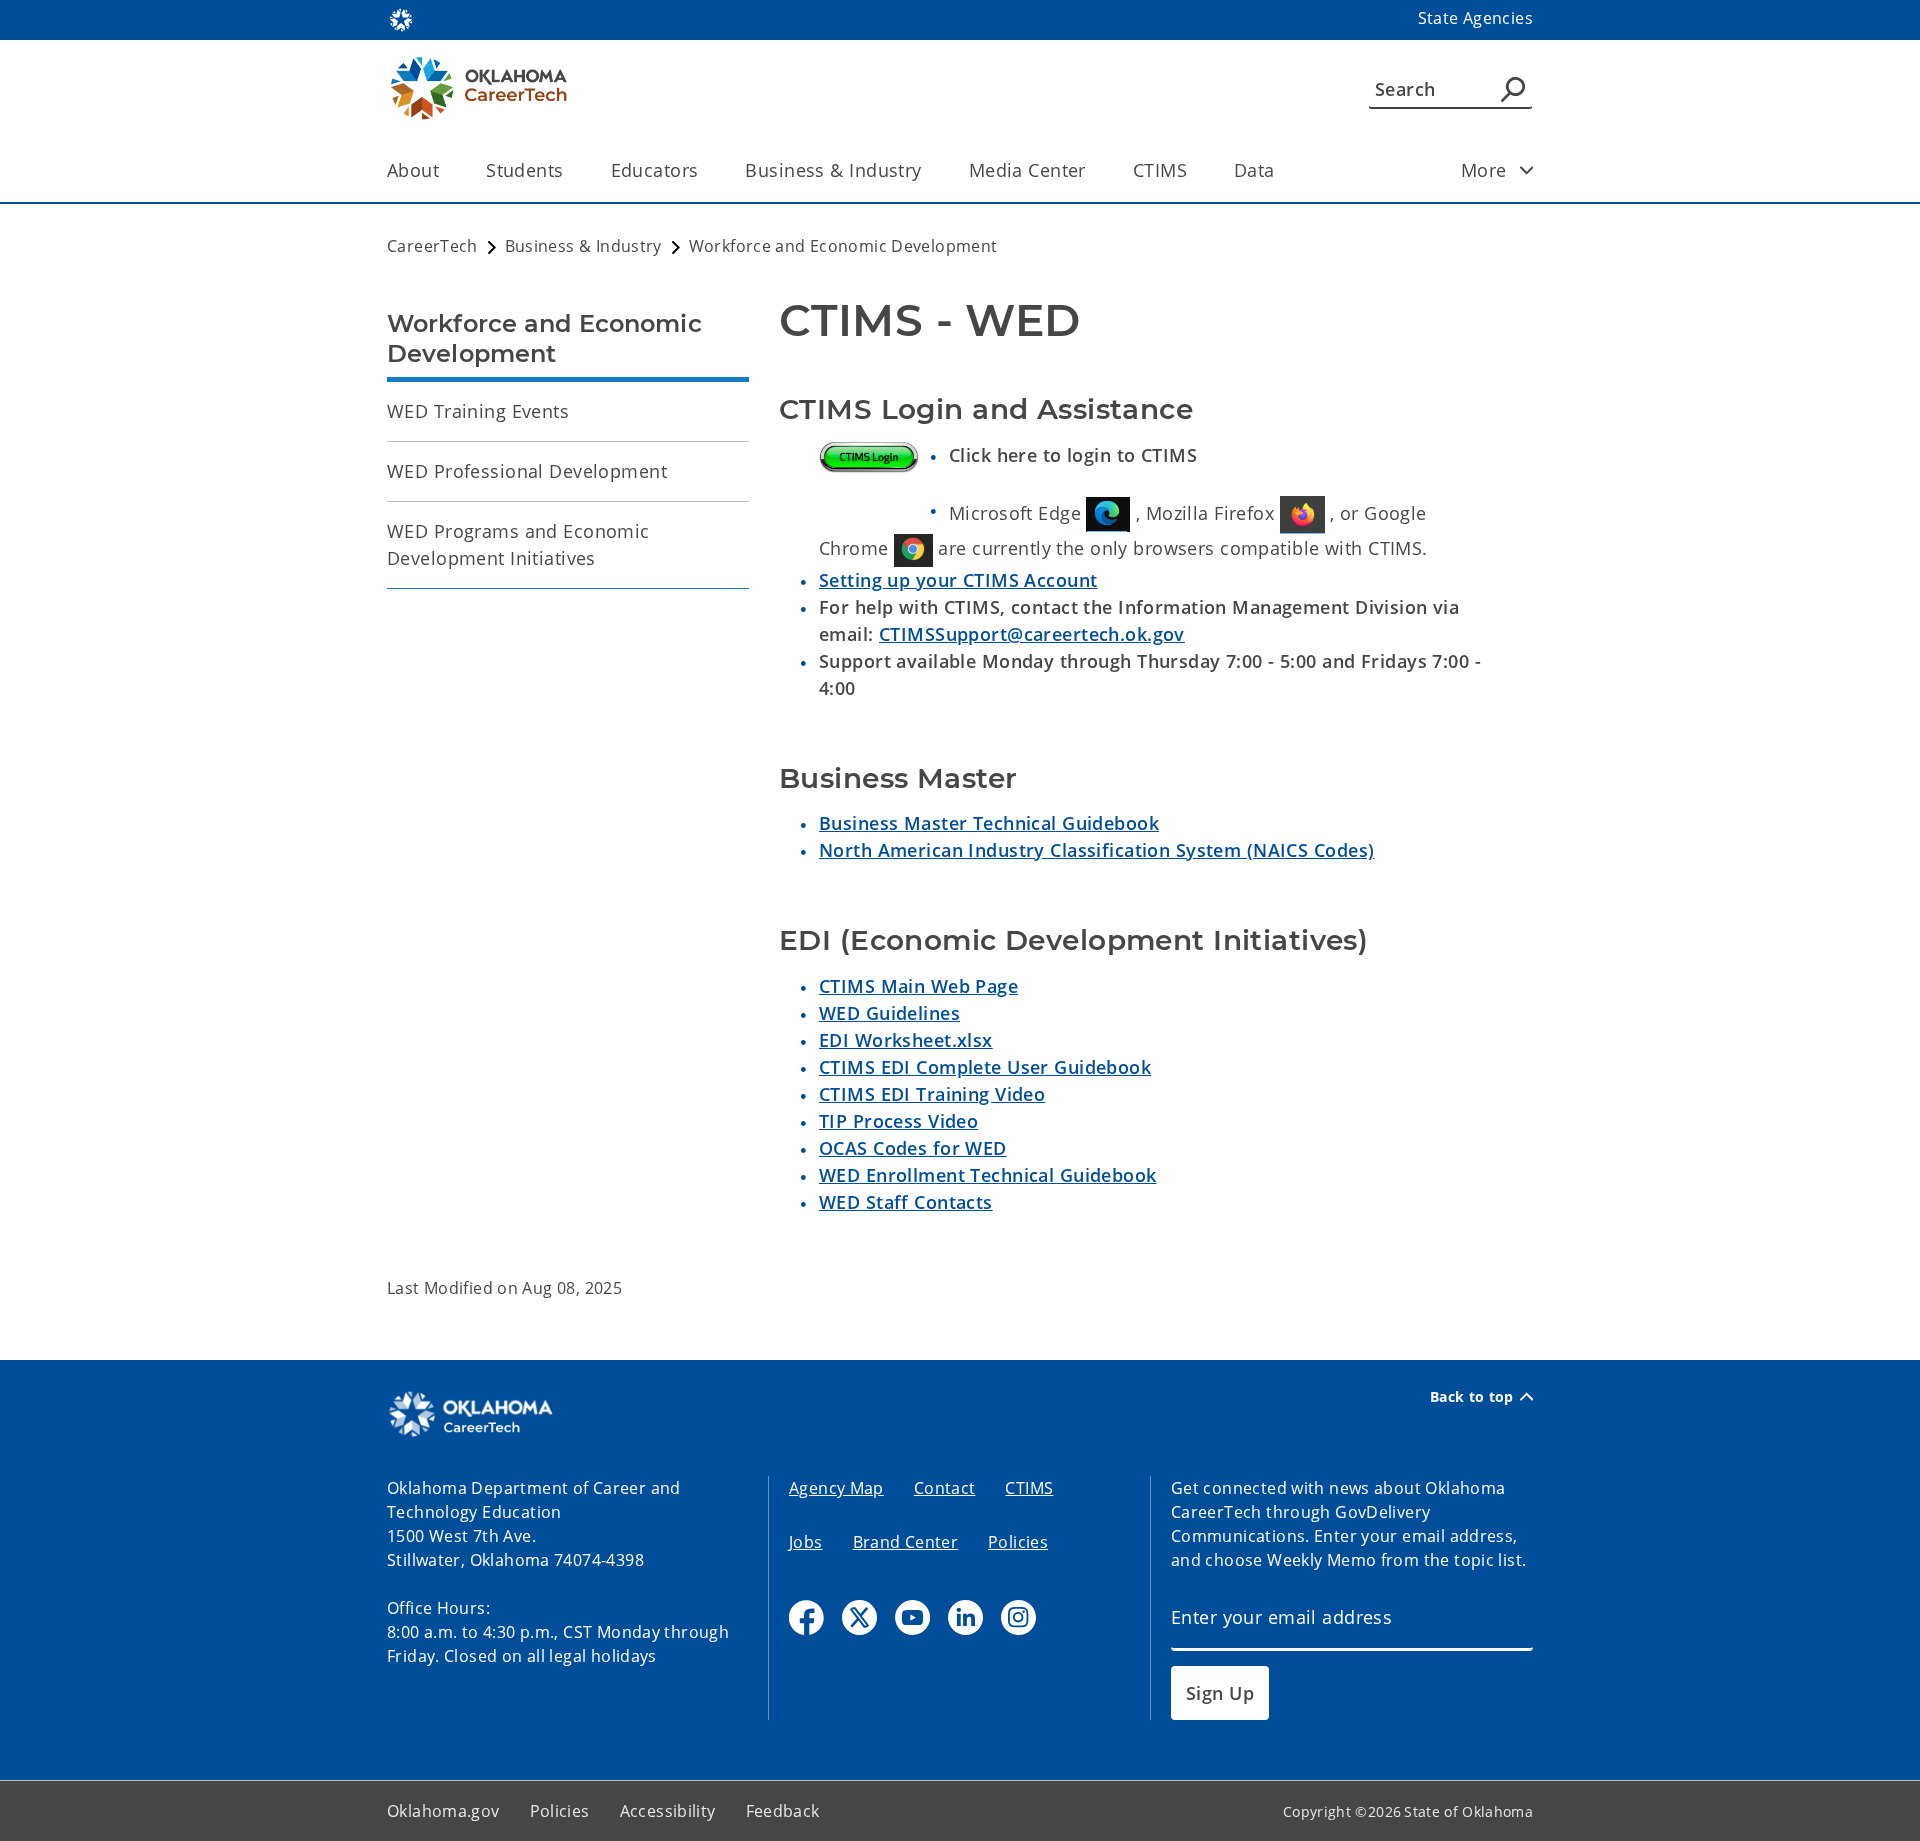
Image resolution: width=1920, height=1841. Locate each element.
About (413, 170)
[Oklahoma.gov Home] (401, 18)
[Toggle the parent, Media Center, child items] (1092, 170)
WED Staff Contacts (906, 1202)
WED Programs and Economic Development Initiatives (518, 544)
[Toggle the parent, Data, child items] (1281, 170)
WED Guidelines (889, 1013)
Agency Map (836, 1488)
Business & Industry (833, 170)
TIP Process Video (898, 1121)
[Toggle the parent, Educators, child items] (704, 170)
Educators (655, 170)
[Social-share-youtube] (912, 1617)
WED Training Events (478, 411)
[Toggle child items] (1527, 170)
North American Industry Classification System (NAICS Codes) (1096, 850)
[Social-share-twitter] (859, 1617)
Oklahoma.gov (443, 1811)
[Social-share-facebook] (806, 1617)
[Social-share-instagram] (1018, 1617)
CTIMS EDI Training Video (932, 1094)
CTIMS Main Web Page (918, 986)
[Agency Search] (1513, 89)
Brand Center (906, 1542)
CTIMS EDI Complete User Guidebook (985, 1067)
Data (1254, 170)
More (1484, 170)
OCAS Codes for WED (913, 1148)
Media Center (1027, 170)
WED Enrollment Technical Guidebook (988, 1175)
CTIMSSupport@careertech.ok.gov (1032, 634)
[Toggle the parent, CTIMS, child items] (1193, 170)
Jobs (806, 1542)
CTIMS (1160, 170)
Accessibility (668, 1811)
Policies (1018, 1542)
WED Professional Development (527, 471)
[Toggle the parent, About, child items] (445, 170)
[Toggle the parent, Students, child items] (570, 170)
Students (524, 170)
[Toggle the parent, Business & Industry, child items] (928, 170)
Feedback (783, 1811)
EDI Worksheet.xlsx (906, 1040)
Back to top (1472, 1397)
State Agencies (1475, 18)
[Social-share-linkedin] (965, 1617)
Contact (945, 1488)
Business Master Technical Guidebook (989, 823)
